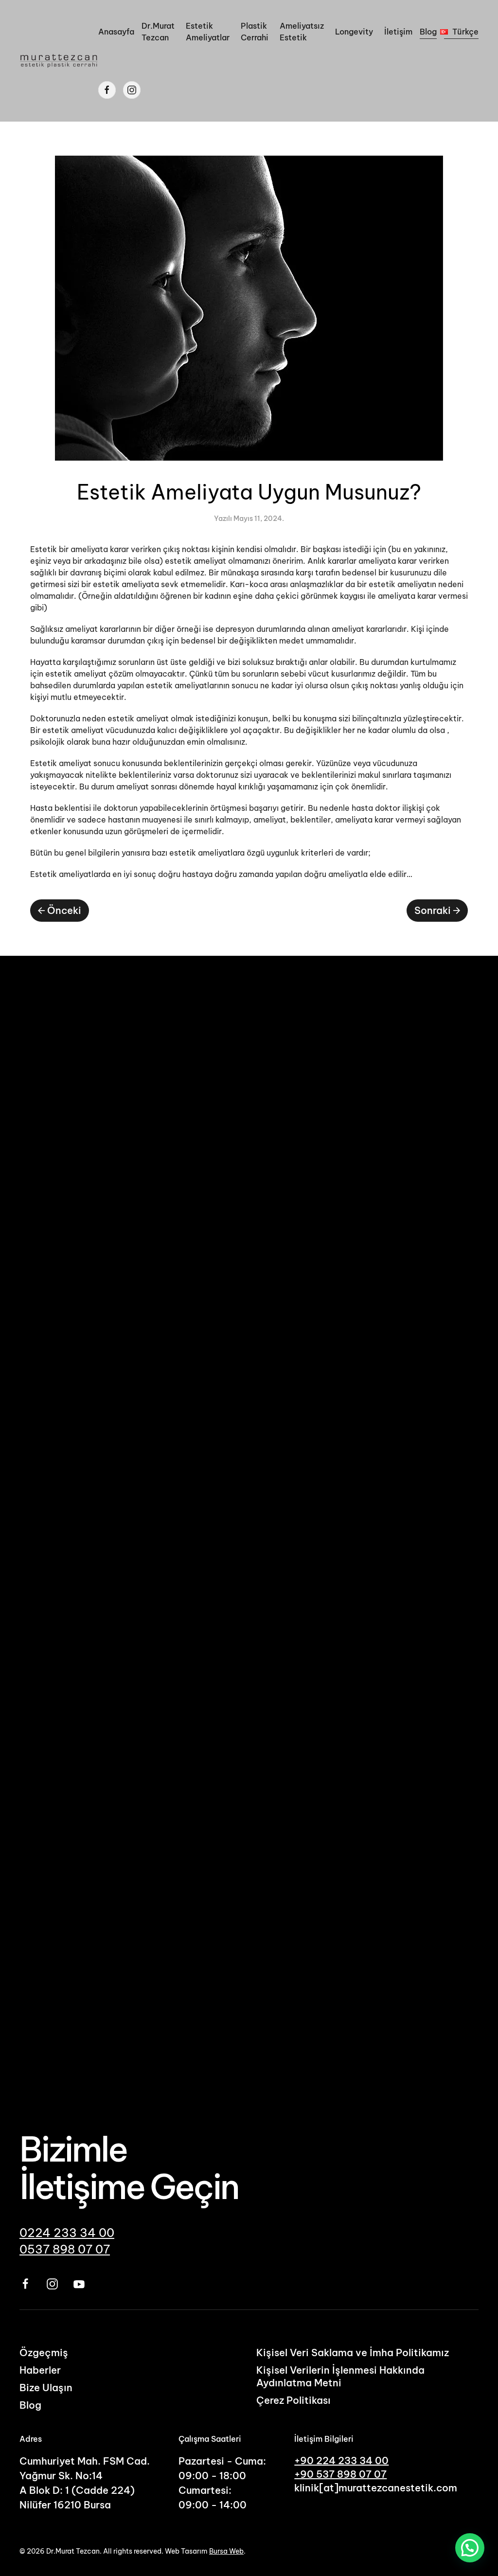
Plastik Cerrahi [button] (255, 32)
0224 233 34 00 (67, 2233)
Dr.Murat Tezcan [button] (158, 32)
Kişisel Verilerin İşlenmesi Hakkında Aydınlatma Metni (340, 2376)
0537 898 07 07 (65, 2249)
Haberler (40, 2370)
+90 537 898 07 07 (340, 2474)
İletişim (398, 32)
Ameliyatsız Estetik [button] (302, 32)
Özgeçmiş (44, 2352)
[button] (461, 32)
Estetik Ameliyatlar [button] (208, 32)
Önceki (64, 910)
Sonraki (433, 910)
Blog (428, 32)
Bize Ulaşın (46, 2388)
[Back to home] (59, 61)
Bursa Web (226, 2551)
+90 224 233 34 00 (341, 2460)
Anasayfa (116, 32)
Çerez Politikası (293, 2400)
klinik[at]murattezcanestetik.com (376, 2488)
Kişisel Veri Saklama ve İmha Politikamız (353, 2352)
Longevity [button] (354, 32)
